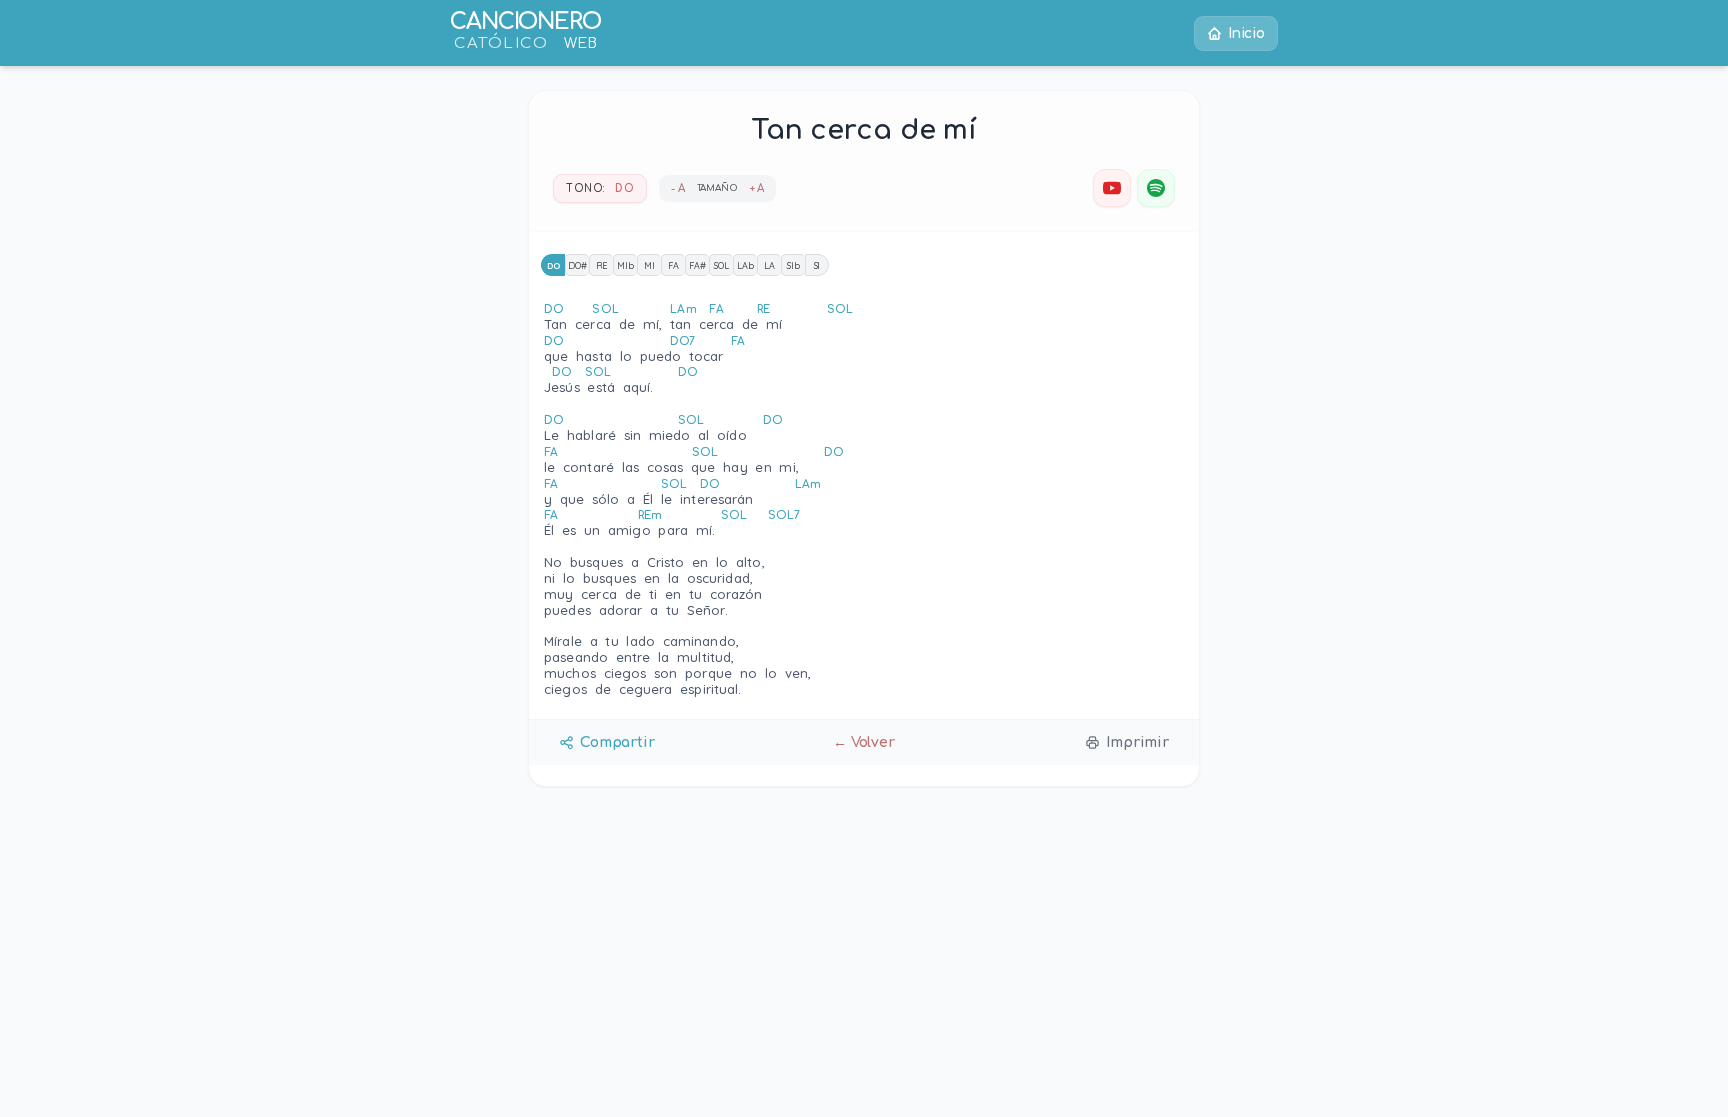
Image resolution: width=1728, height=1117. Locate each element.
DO (553, 265)
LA (769, 265)
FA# (697, 265)
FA (673, 265)
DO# (577, 265)
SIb (793, 265)
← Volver (864, 742)
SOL (721, 265)
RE (602, 265)
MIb (625, 265)
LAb (745, 265)
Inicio (1246, 33)
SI (817, 265)
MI (649, 265)
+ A (757, 188)
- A (678, 188)
